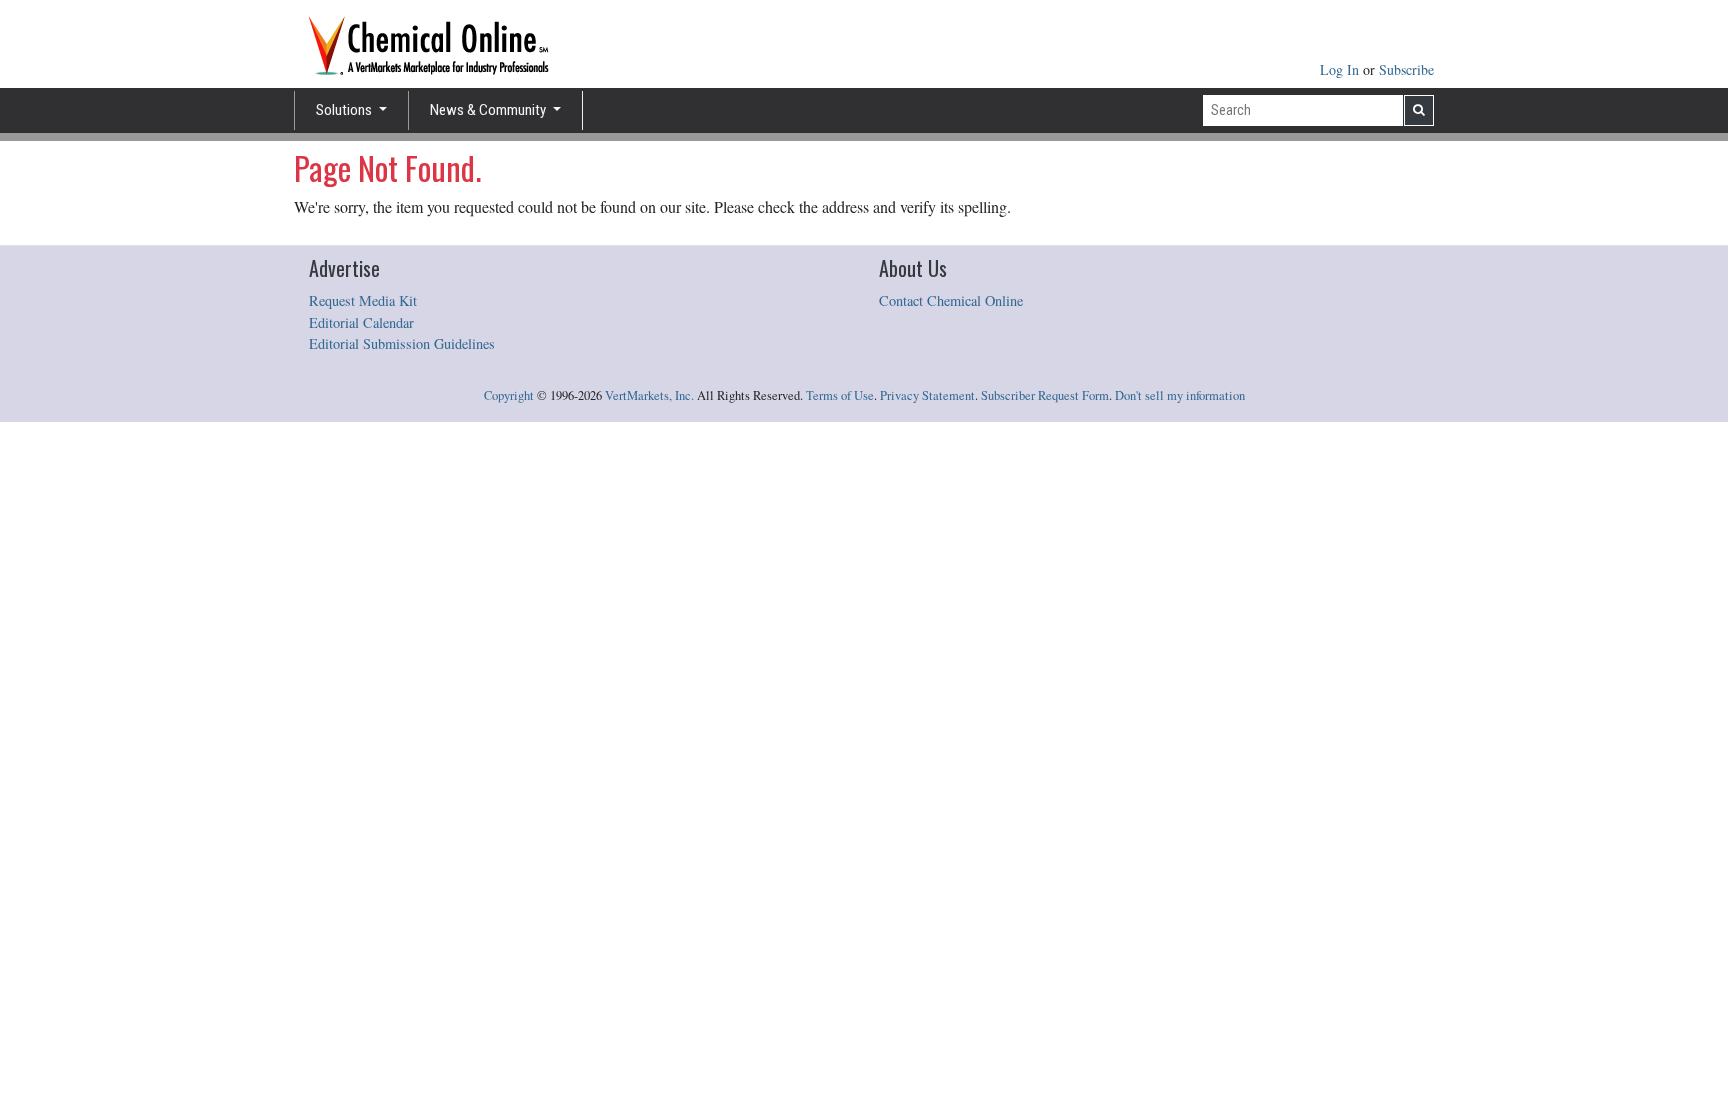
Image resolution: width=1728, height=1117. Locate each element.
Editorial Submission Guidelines (402, 343)
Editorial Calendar (361, 322)
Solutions (345, 110)
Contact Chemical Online (951, 300)
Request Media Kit (363, 300)
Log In (1341, 69)
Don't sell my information (1180, 395)
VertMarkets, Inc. (649, 395)
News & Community (489, 110)
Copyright (509, 395)
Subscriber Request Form (1045, 395)
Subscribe (1406, 69)
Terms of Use (840, 395)
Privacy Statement (927, 395)
